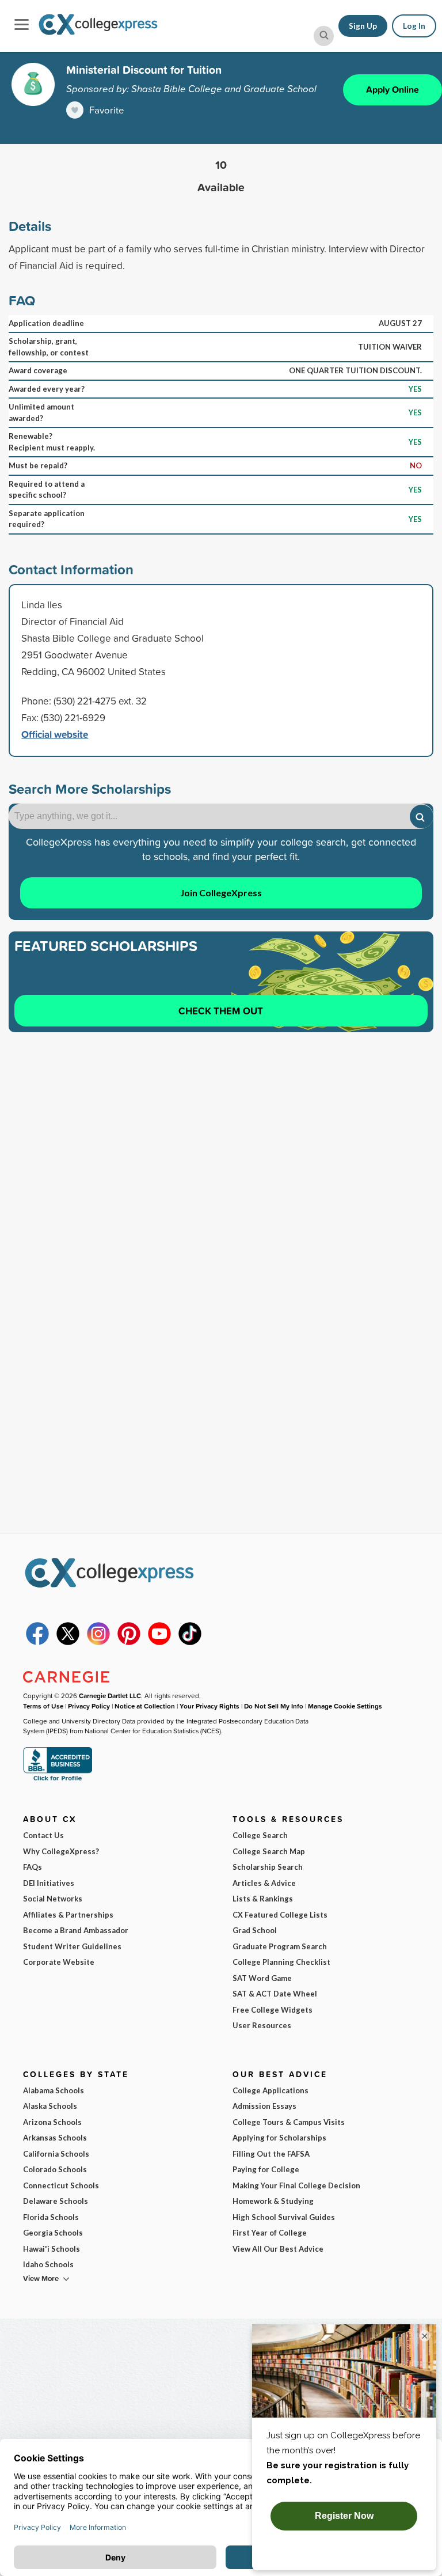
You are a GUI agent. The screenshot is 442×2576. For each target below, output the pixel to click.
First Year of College (270, 2233)
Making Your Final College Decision (296, 2185)
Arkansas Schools (55, 2138)
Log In (414, 26)
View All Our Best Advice (278, 2249)
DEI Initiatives (49, 1883)
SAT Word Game (262, 1978)
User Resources (262, 2025)
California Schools (56, 2154)
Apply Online (393, 90)
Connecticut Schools (61, 2185)
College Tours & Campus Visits (289, 2122)
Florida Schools (51, 2217)
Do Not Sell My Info (274, 1706)
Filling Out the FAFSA (271, 2154)
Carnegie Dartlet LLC (110, 1696)
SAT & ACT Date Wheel (275, 1994)
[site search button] (324, 36)
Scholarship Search (268, 1867)
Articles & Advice (264, 1883)
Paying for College (266, 2169)
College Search (260, 1835)
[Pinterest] (129, 1642)
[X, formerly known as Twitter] (68, 1642)
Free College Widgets (273, 2010)
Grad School (255, 1930)
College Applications (270, 2090)
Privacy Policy (89, 1706)
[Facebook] (37, 1642)
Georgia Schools (53, 2233)
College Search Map (269, 1851)
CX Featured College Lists (280, 1915)
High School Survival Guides (284, 2217)
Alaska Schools (50, 2106)
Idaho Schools (48, 2264)
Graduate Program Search (280, 1946)
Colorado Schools (55, 2169)
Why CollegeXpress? (61, 1851)
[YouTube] (159, 1642)
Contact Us (43, 1835)
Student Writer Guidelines (72, 1946)
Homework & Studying (273, 2201)
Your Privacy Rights (209, 1706)
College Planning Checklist (281, 1962)
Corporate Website (59, 1962)
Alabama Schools (54, 2090)
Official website (55, 734)
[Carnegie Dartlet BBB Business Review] (58, 1780)
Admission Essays (264, 2106)
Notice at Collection (145, 1706)
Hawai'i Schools (52, 2249)
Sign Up (363, 26)
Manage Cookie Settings (345, 1706)
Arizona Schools (52, 2122)
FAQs (33, 1867)
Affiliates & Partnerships (68, 1915)
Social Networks (53, 1899)
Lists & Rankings (263, 1899)
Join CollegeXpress (221, 893)
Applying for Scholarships (279, 2138)
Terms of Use (43, 1706)
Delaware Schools (56, 2201)
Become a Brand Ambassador (76, 1930)
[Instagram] (98, 1642)
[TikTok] (190, 1642)
